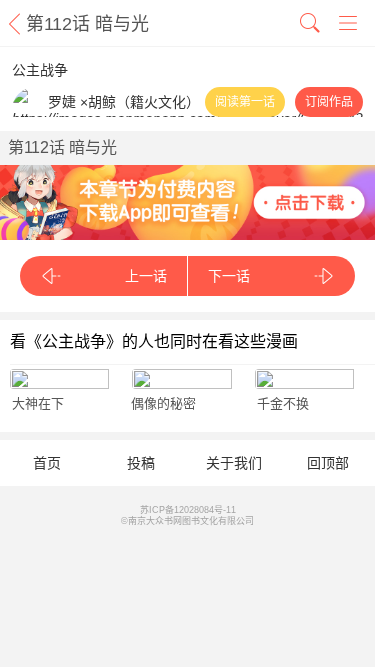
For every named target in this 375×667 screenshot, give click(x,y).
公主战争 (40, 70)
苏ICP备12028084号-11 (188, 510)
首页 (47, 463)
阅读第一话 (245, 102)
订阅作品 (329, 102)
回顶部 (328, 463)
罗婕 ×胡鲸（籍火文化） (124, 102)
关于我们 (234, 463)
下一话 (229, 276)
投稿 (141, 463)
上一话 (146, 276)
